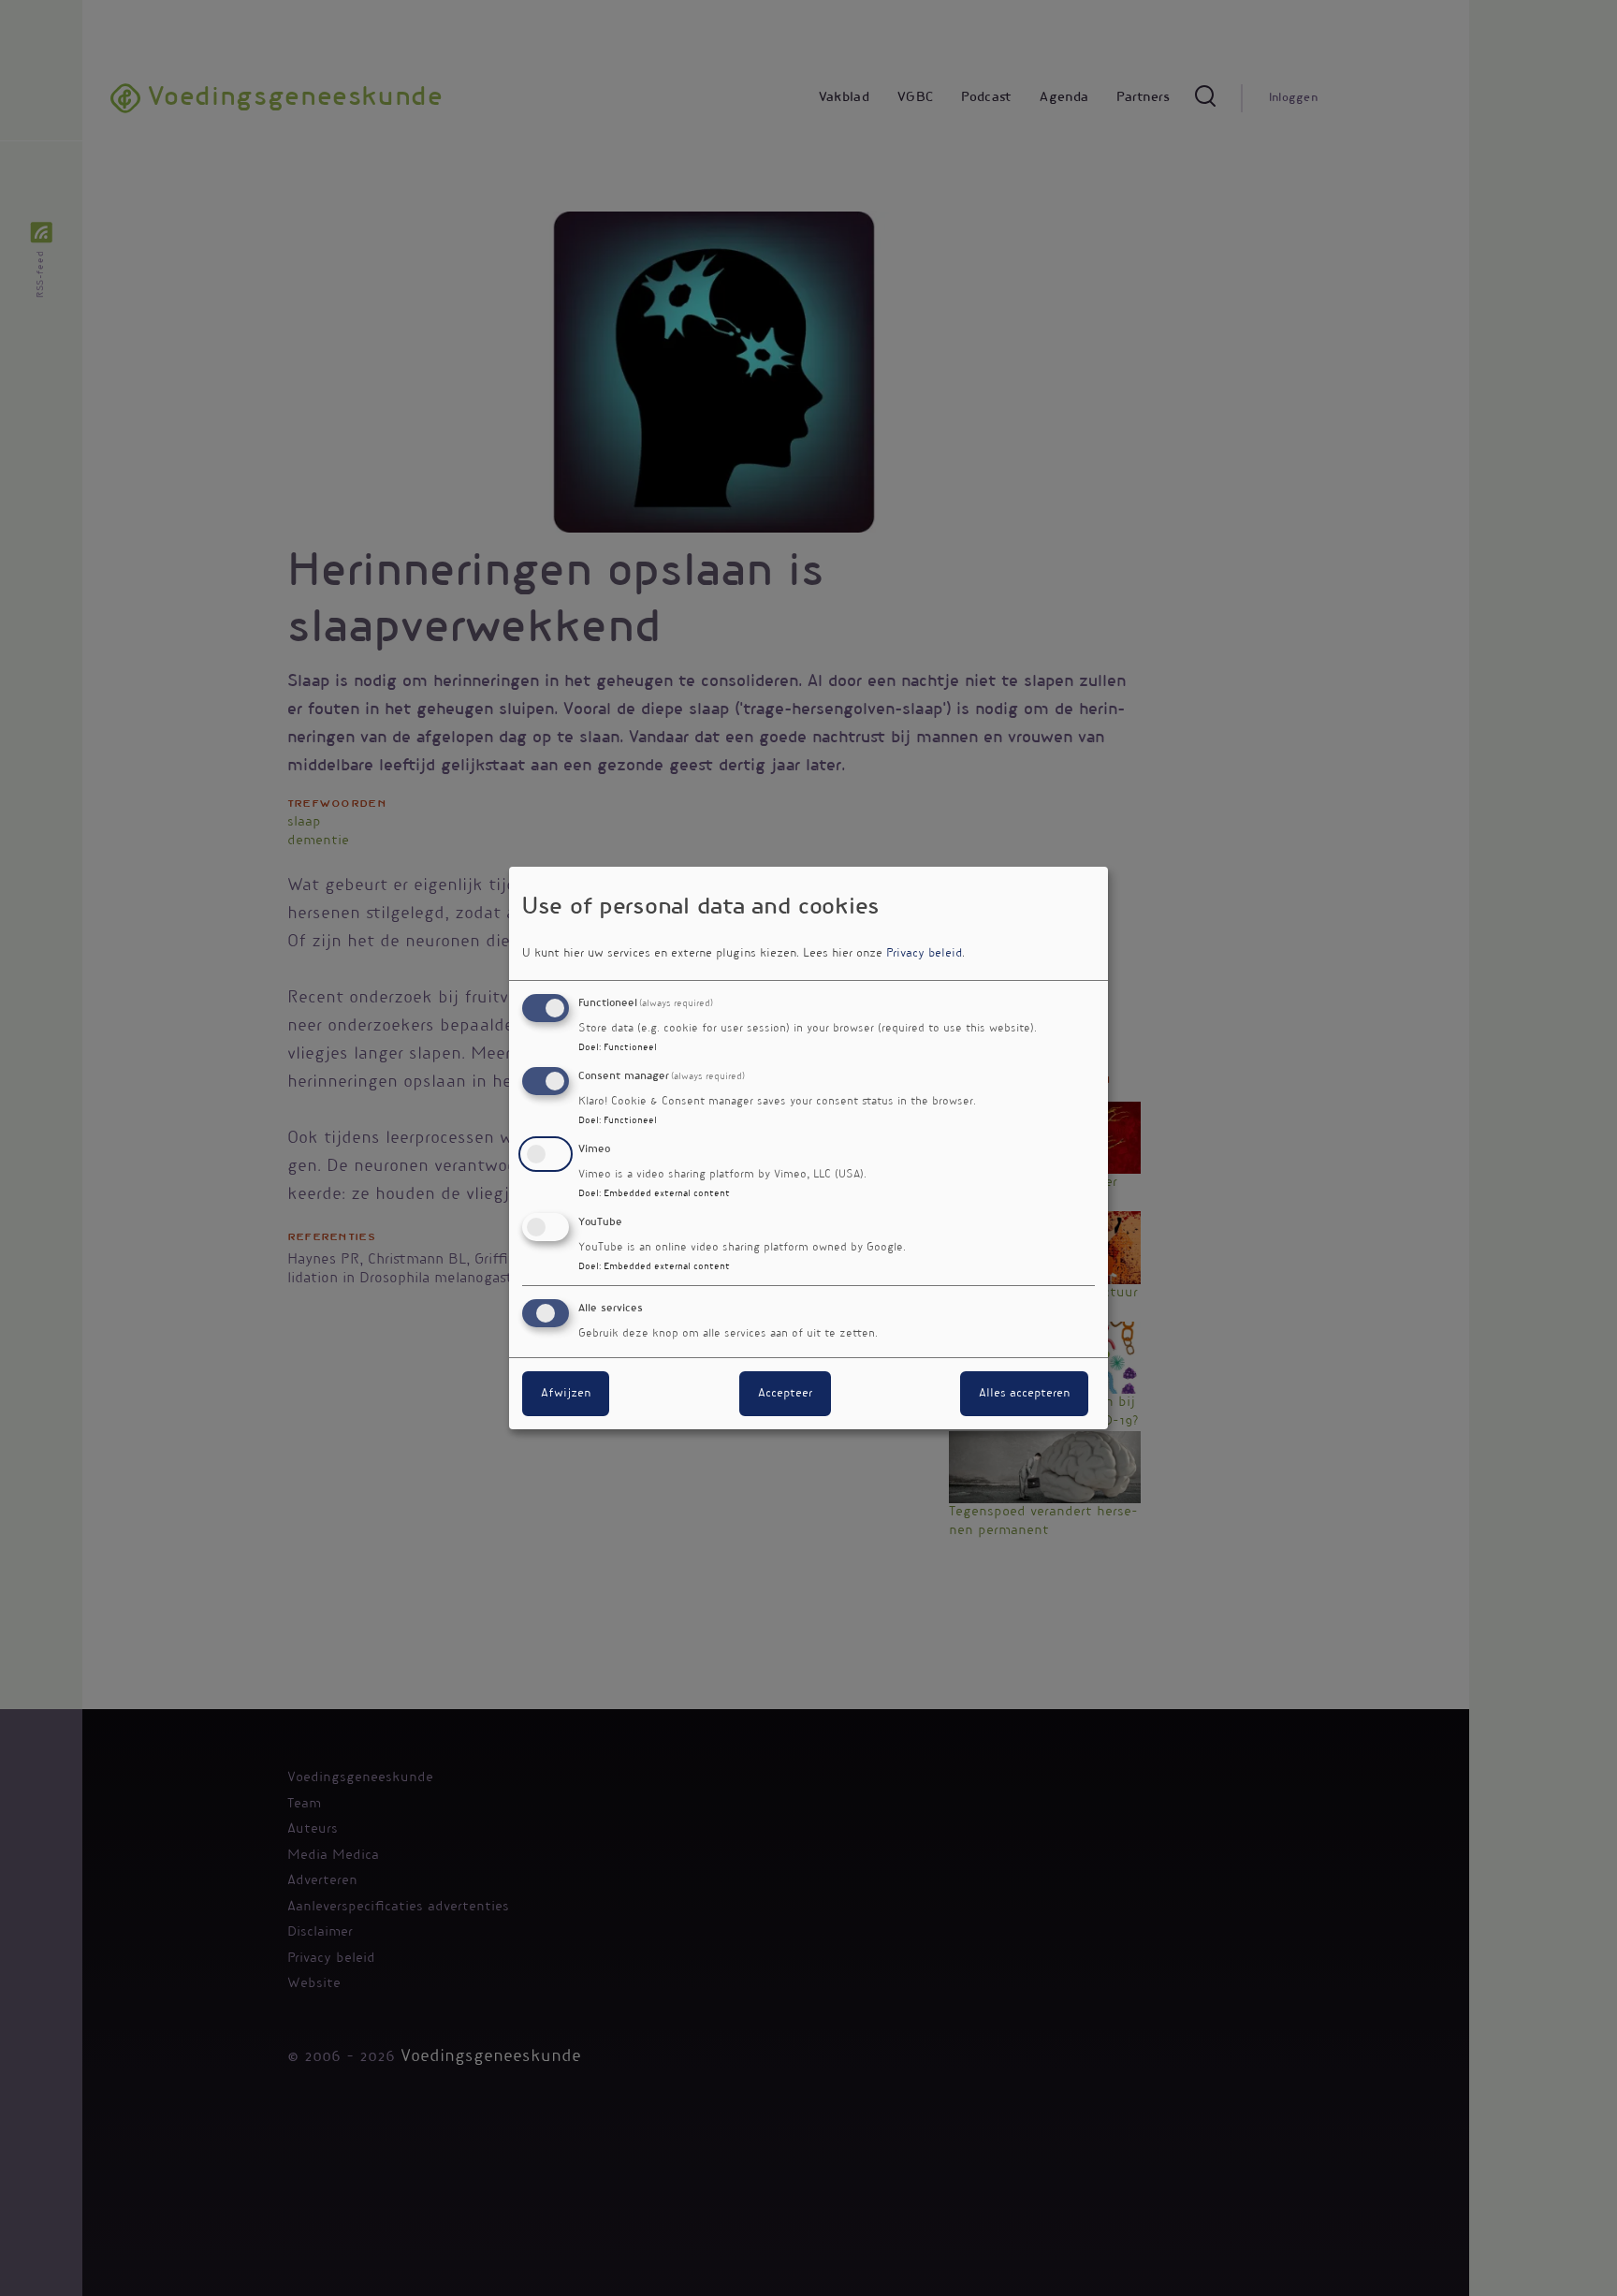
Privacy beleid (924, 954)
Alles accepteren (1024, 1394)
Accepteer (785, 1394)
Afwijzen (566, 1394)
